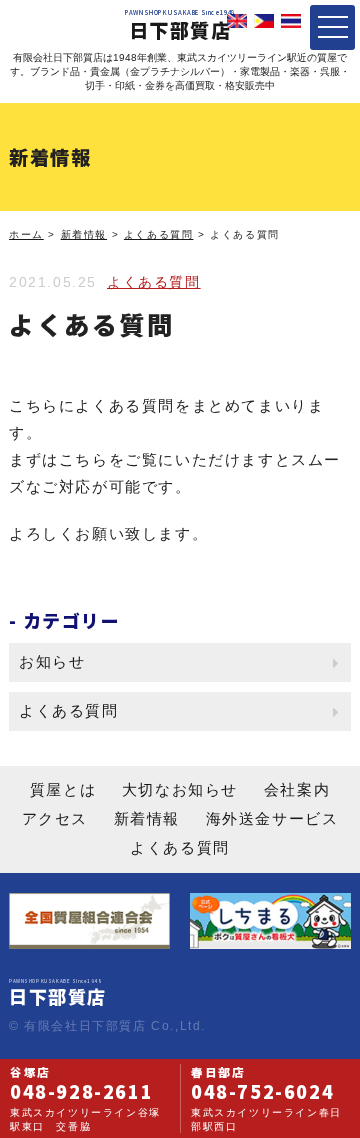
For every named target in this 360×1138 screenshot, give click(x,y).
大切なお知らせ (180, 789)
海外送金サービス (272, 818)
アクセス (55, 818)
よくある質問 (154, 282)
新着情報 (147, 818)
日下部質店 (180, 27)
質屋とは (63, 789)
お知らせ (52, 661)
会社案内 (297, 789)
